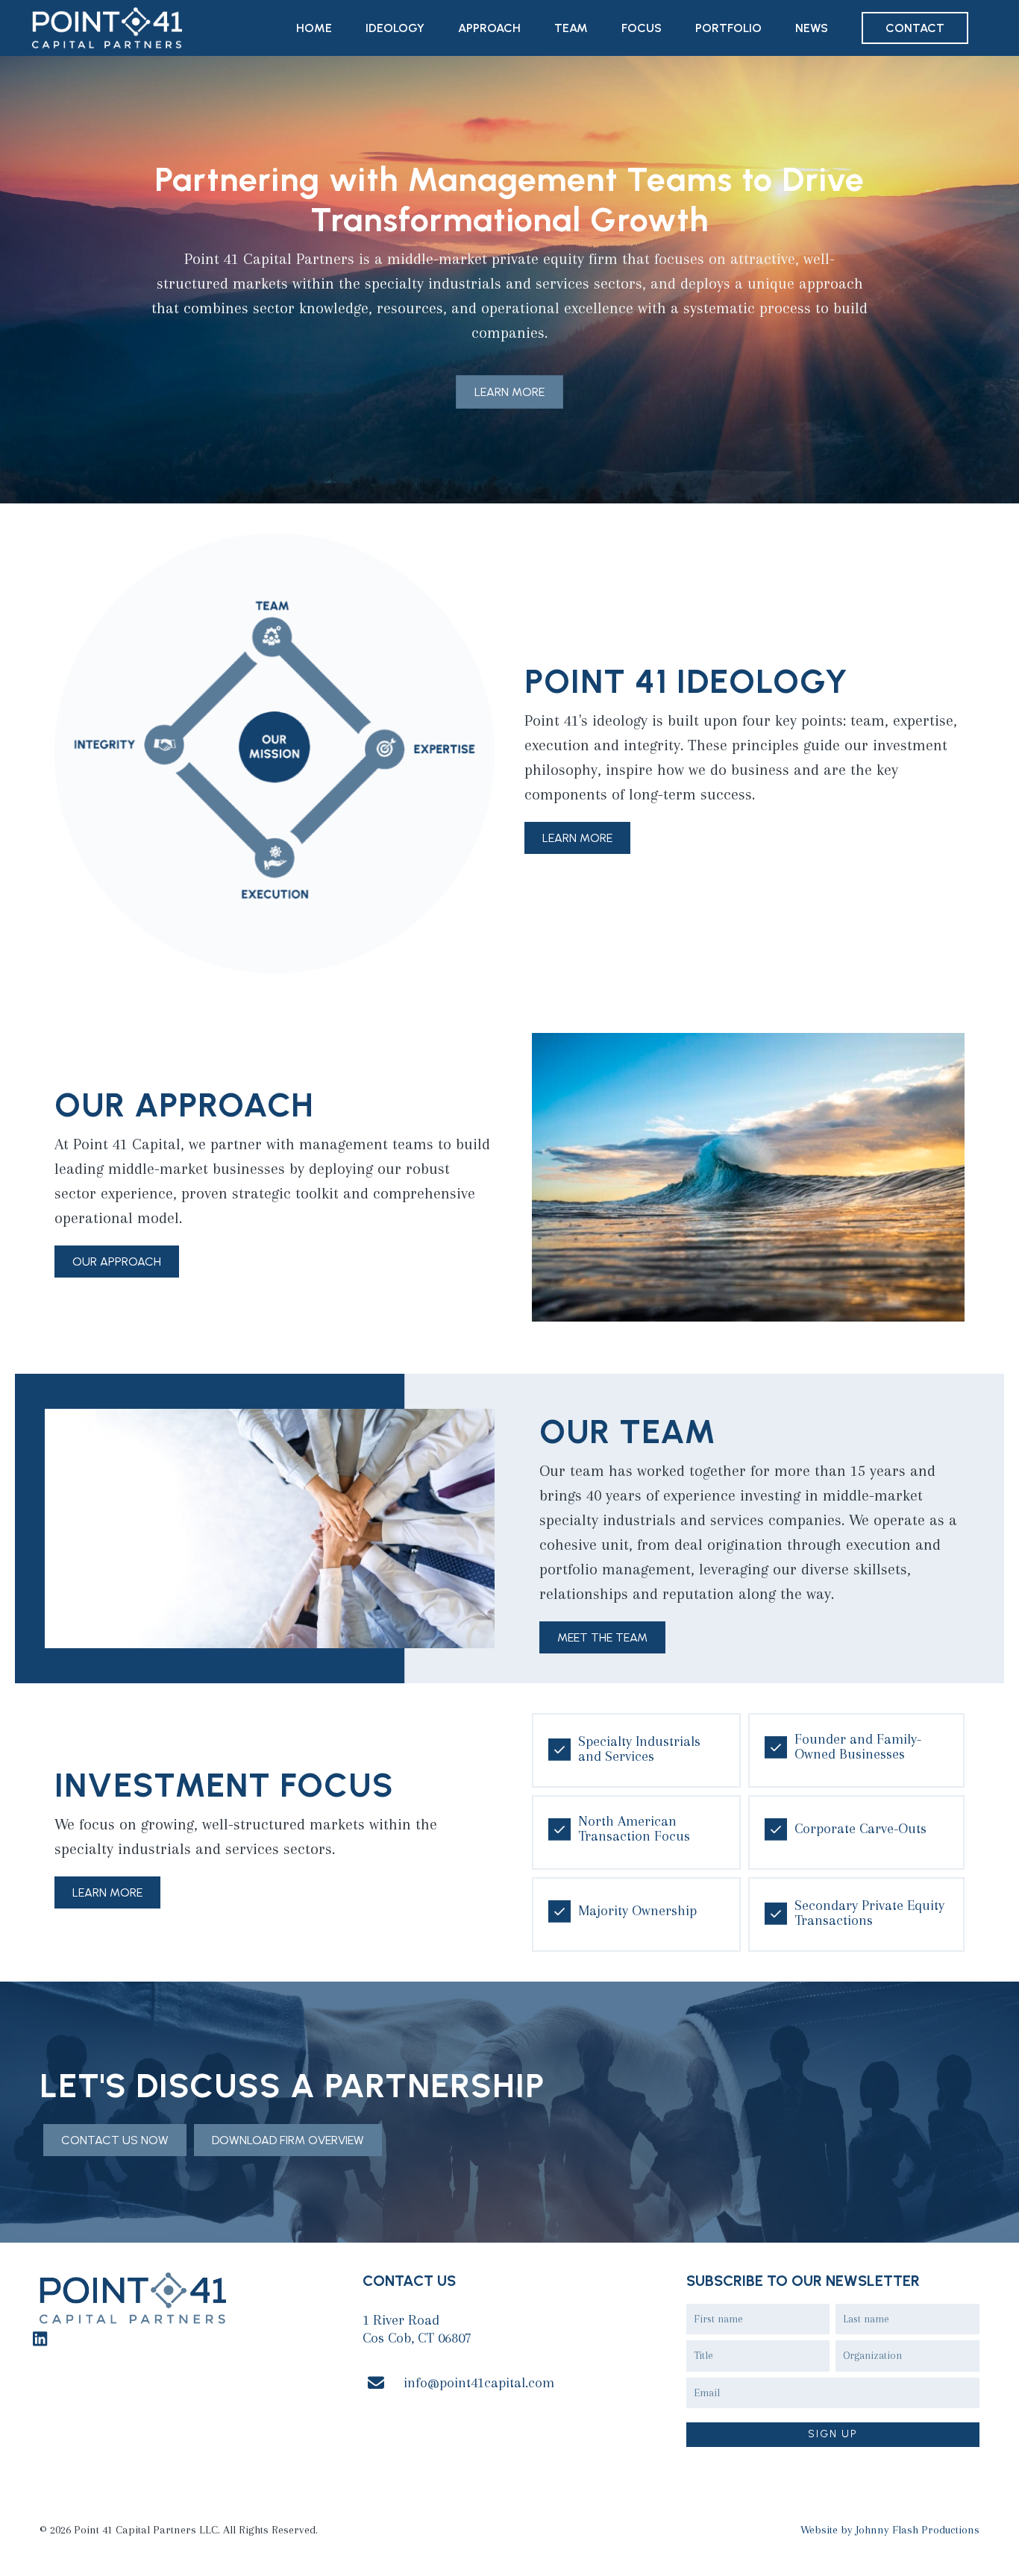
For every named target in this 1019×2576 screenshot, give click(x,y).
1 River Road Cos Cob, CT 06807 (417, 2329)
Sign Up (833, 2435)
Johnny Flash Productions (918, 2530)
